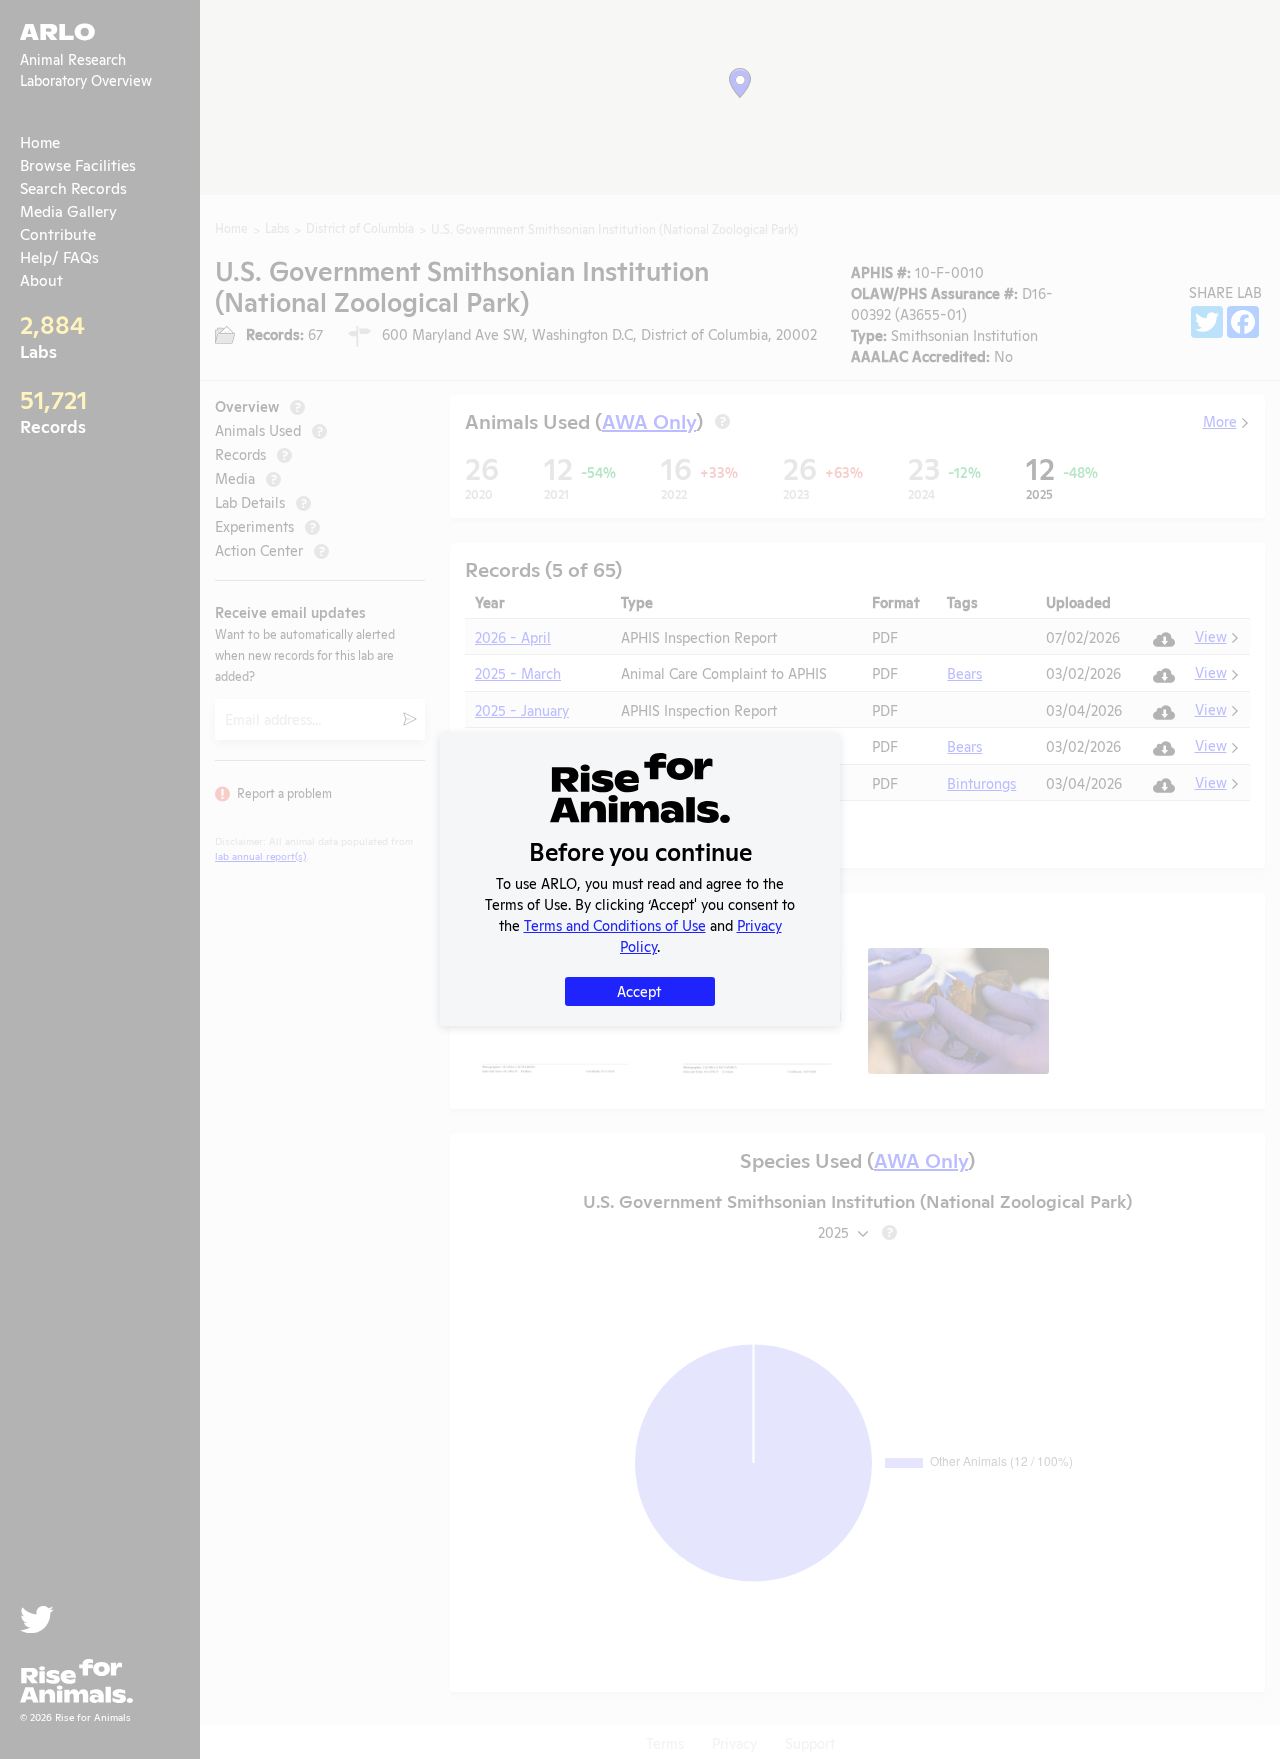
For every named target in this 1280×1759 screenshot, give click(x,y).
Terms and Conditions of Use (615, 924)
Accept (639, 990)
